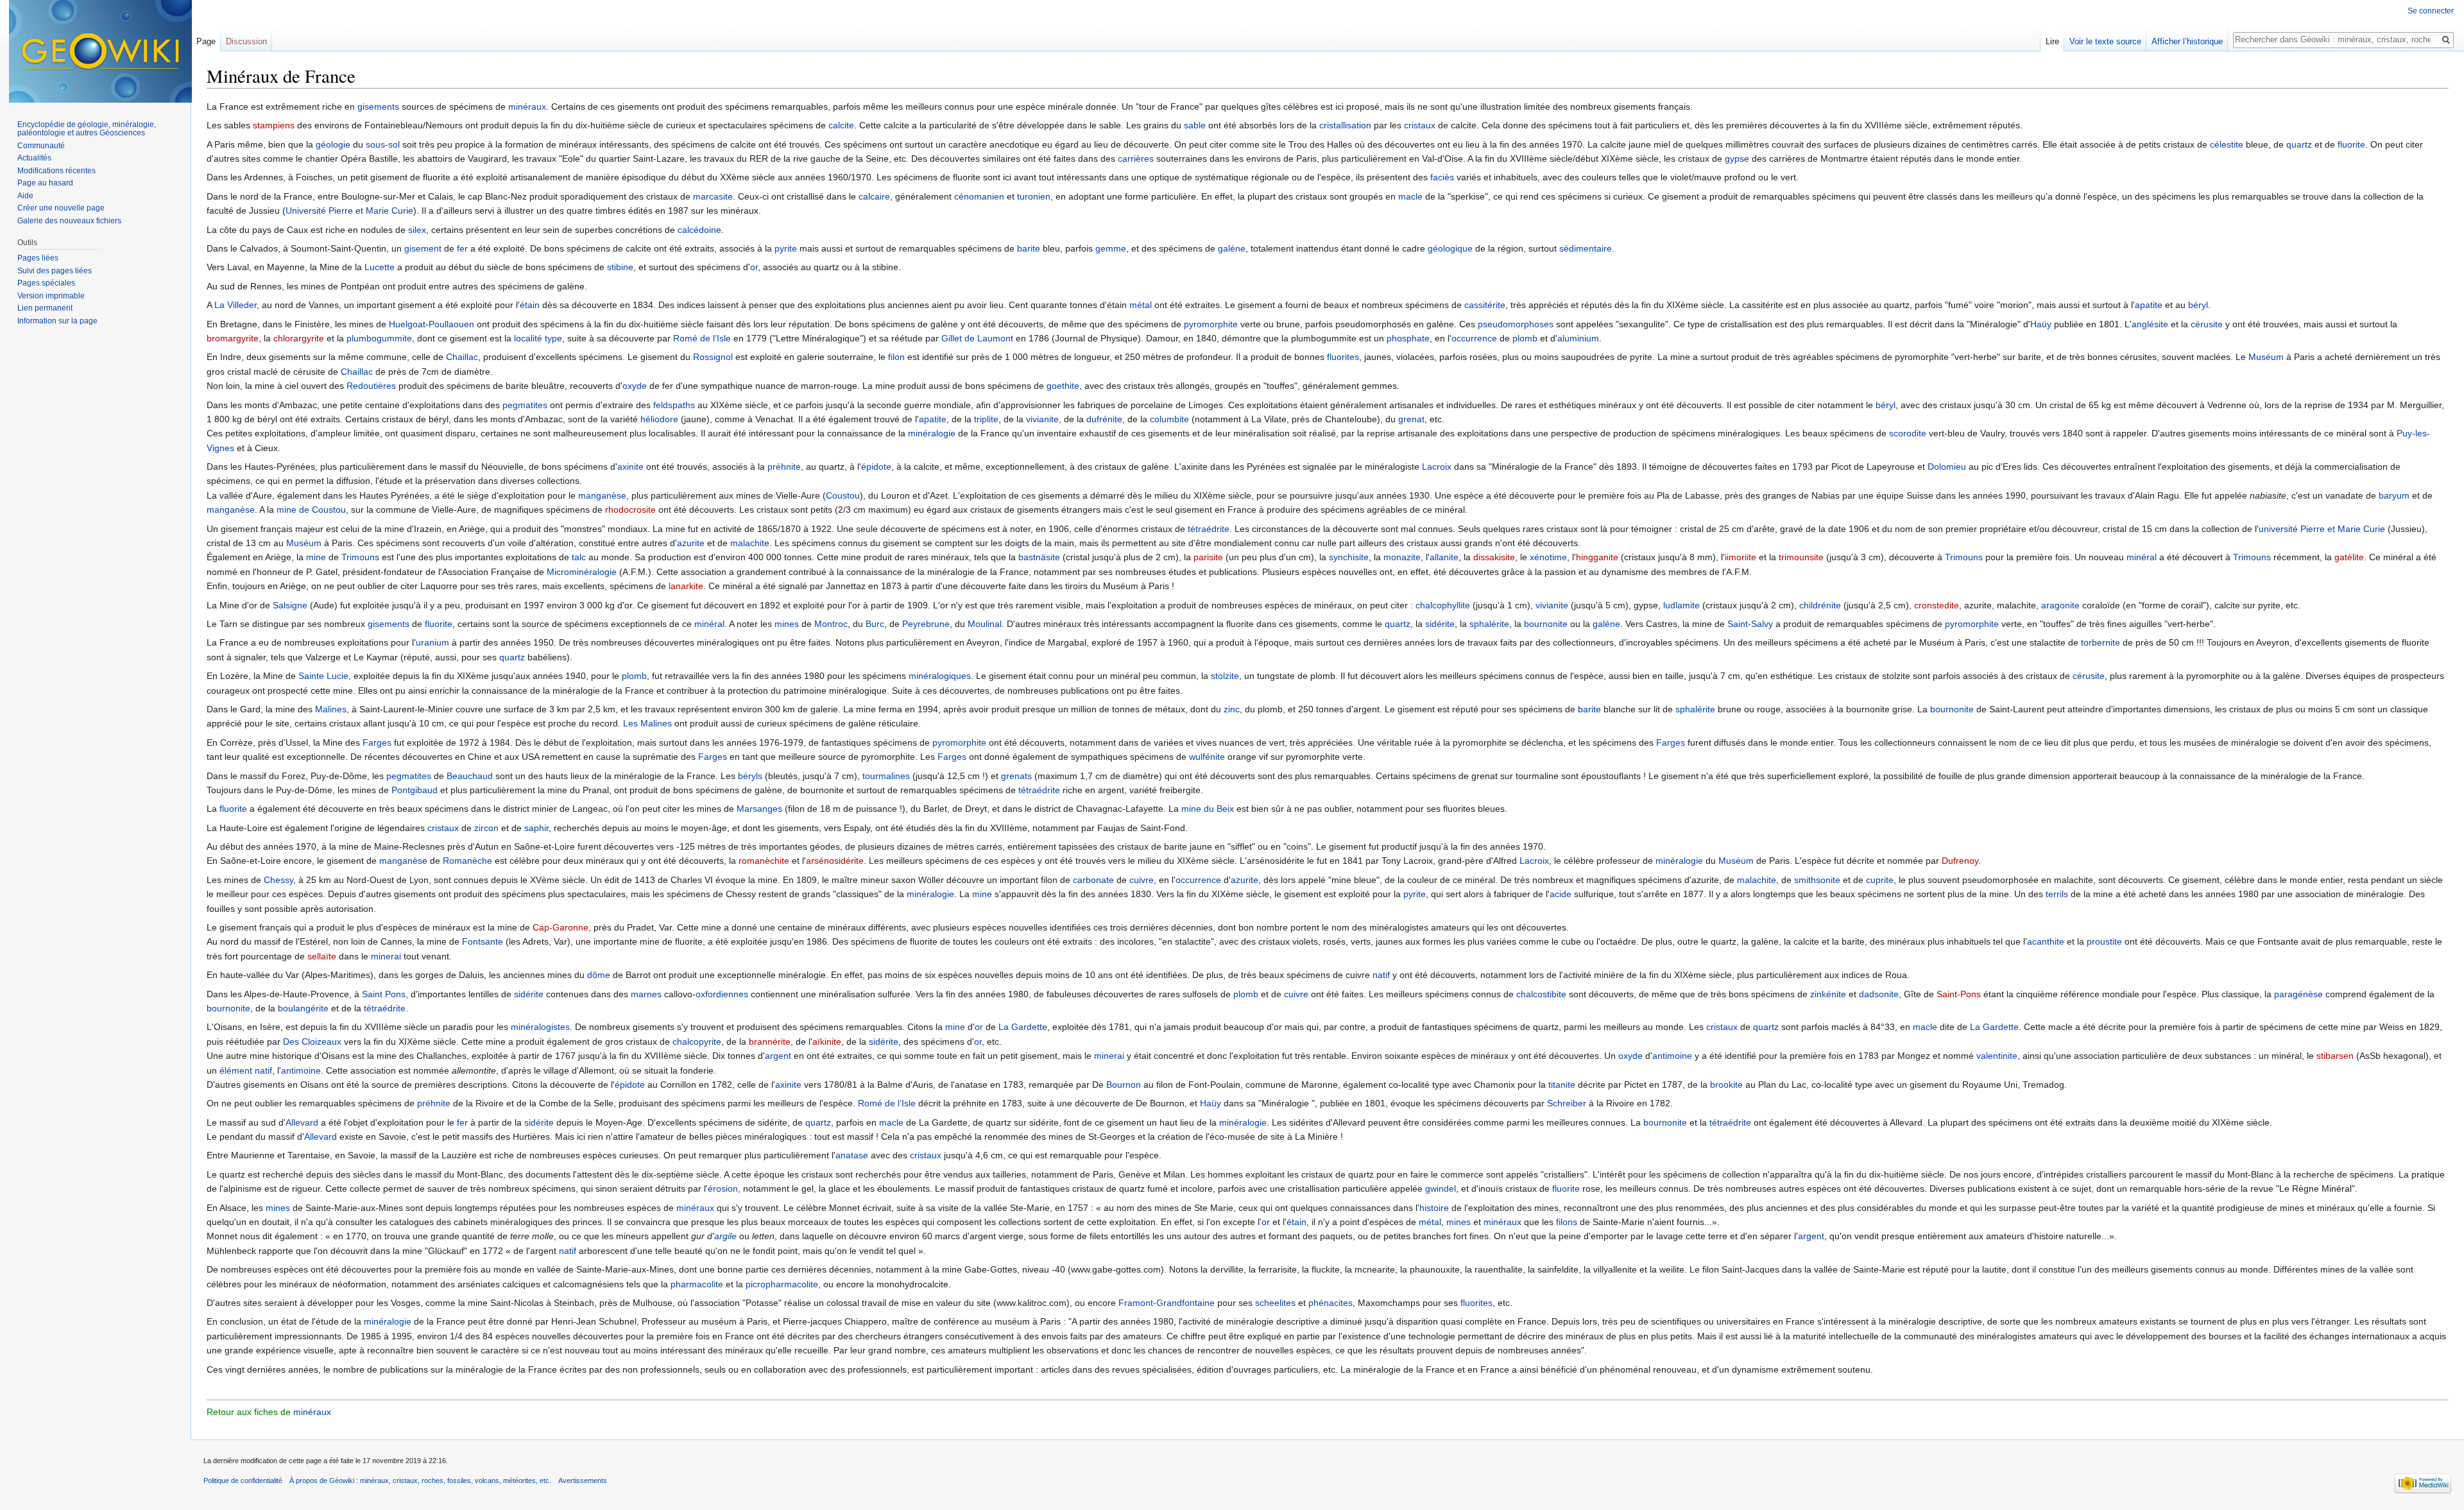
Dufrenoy (1960, 861)
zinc (1232, 709)
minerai (386, 956)
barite (1029, 248)
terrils (2057, 894)
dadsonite (1879, 994)
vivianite (1042, 419)
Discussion (246, 41)
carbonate (1093, 880)
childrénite (1820, 605)
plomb (1525, 338)
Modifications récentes (56, 171)
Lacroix (1437, 467)
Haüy (2041, 324)
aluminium (1578, 338)
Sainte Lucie (323, 676)
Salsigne (290, 605)
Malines (331, 709)
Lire (2052, 41)
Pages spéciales (46, 283)
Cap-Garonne (560, 927)
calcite (841, 125)
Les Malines (647, 723)
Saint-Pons (1959, 994)
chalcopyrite (697, 1042)
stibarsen (2335, 1056)
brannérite (770, 1042)
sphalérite (1489, 624)
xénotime (1548, 557)
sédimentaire (1586, 248)
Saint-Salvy (1750, 624)
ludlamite (1681, 605)
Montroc (831, 624)
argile (725, 1236)
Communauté (41, 146)
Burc (875, 624)
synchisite (1349, 557)
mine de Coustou (311, 510)
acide (1561, 894)
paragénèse (2298, 994)
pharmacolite (697, 1284)
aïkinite (827, 1042)
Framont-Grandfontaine (1167, 1303)
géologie (333, 144)
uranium (432, 642)
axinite (630, 467)
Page (206, 41)
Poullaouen (451, 324)
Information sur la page (57, 321)
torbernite (2100, 642)
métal (1141, 305)
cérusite (2207, 324)
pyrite (786, 248)
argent (778, 1056)
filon (896, 357)
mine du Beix (1208, 809)
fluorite (2351, 144)
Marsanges (759, 809)
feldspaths (674, 405)
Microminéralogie (582, 572)
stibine (620, 267)
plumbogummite (379, 338)
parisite (1208, 557)
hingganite (1597, 557)
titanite (1562, 1085)
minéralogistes (540, 1027)
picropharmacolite (782, 1284)
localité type (538, 338)
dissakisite (1494, 557)
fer (462, 248)
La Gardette (1023, 1027)
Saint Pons (384, 994)
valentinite (1997, 1056)
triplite (986, 419)
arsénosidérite (835, 861)
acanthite (2046, 941)
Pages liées (38, 258)
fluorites (1343, 357)
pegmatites (525, 405)
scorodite (1908, 433)
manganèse (602, 495)
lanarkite (686, 586)
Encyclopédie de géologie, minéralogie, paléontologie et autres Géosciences (87, 129)
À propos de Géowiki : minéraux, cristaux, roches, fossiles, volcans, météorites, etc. (420, 1480)
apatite (2149, 305)
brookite (1726, 1085)
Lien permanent (45, 308)
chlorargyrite (299, 338)
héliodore (659, 419)
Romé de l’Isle (702, 338)
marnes (646, 994)
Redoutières (371, 386)
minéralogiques (940, 676)
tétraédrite (1209, 529)
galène (1232, 248)
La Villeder (235, 305)
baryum (2394, 495)
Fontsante (483, 941)
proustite (2104, 941)
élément (236, 1070)
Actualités (34, 158)
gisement (423, 248)
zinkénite (1828, 994)
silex (417, 230)
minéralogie (932, 433)
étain (530, 305)
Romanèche (467, 861)
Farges (377, 742)
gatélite (2349, 557)
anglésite (2150, 324)
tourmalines (886, 776)
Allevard (302, 1122)
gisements (378, 107)
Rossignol (713, 357)
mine (316, 557)
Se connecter (2431, 11)
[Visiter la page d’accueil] (100, 51)
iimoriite (1741, 557)
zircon (486, 828)
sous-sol (383, 144)
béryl (2198, 305)
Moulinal (985, 624)
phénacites (1330, 1303)
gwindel (1441, 1188)
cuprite (1880, 880)
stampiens (274, 125)
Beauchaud (470, 776)
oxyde (635, 386)
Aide (25, 196)
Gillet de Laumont (977, 338)
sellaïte (322, 956)
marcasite (713, 196)
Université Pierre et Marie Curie (349, 210)
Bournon (1124, 1085)
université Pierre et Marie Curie (2322, 529)
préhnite (784, 467)
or (754, 267)
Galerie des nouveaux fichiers (69, 221)
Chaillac (462, 357)
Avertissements (583, 1480)
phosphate (1408, 338)
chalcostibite (1541, 994)
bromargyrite (233, 338)
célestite (2227, 144)
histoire (1434, 1208)
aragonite (2060, 605)
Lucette (380, 267)
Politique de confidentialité (243, 1480)
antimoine (1672, 1056)
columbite (1169, 419)
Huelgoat (407, 324)
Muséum (2266, 357)
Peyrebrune (926, 624)
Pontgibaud (415, 790)
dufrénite (1104, 419)
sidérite (1440, 624)
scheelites (1275, 1303)
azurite (691, 543)
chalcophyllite (1443, 605)
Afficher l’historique (2187, 41)
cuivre (1142, 880)
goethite (1063, 386)
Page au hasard (45, 183)
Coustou (843, 495)
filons (1567, 1222)
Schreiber (1567, 1103)
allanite (1444, 557)
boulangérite (303, 1008)
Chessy (278, 880)
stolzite (1225, 676)
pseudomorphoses (1516, 324)
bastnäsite (1039, 557)
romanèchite (764, 861)
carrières (1136, 159)
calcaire (874, 196)
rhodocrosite (630, 510)
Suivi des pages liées (55, 271)
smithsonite (1817, 880)
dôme (599, 975)
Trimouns (360, 557)
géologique (1450, 248)
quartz (2299, 144)
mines (787, 624)
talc (579, 557)
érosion (723, 1188)
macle (1410, 196)
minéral (2142, 557)
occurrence (1474, 338)
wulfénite (1207, 757)
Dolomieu (1947, 467)
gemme (1111, 248)
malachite (750, 543)
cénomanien (979, 196)
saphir (536, 828)
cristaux (1420, 125)
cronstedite (1937, 605)
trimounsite (1801, 557)
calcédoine (699, 230)
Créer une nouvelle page (61, 208)
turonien (1034, 196)
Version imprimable (51, 296)
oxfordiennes (722, 994)
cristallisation (1345, 125)
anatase (852, 1155)
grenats (1016, 776)
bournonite (1546, 624)
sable (1195, 125)
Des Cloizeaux (312, 1042)
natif (1381, 975)
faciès (1442, 177)
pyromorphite (1211, 324)
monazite (1402, 557)
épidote (876, 467)
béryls (750, 776)
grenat (1411, 419)
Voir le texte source (2105, 41)
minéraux (527, 107)
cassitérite (1485, 305)
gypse (1737, 159)
